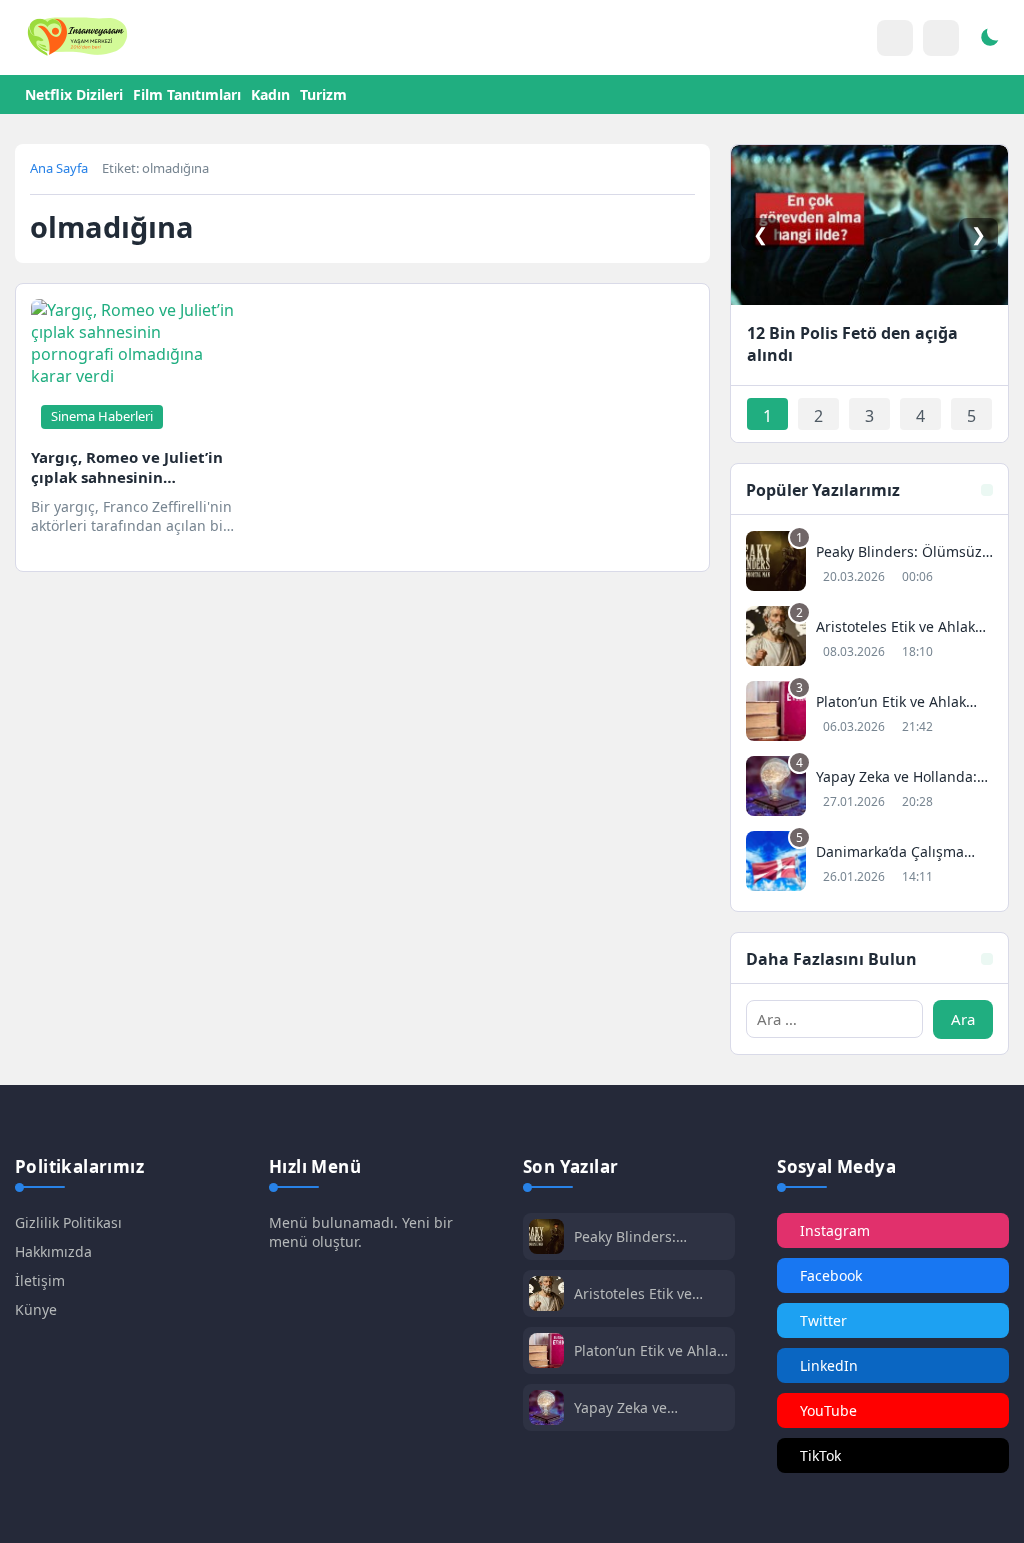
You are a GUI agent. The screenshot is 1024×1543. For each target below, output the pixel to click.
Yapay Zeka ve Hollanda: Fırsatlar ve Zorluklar (645, 1407)
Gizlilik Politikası (68, 1222)
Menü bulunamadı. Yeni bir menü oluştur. (361, 1232)
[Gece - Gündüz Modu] (989, 40)
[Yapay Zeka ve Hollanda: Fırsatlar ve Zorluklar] (869, 788)
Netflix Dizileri (74, 94)
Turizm (323, 94)
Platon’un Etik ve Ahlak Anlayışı (649, 1350)
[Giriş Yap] (895, 38)
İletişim (40, 1280)
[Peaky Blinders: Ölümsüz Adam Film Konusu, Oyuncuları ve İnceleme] (869, 563)
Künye (36, 1309)
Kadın (270, 94)
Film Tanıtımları (187, 94)
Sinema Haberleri (102, 416)
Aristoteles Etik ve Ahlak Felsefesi (633, 1293)
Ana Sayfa (59, 168)
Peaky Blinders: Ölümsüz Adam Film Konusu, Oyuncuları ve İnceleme (650, 1236)
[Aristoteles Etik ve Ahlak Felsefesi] (869, 638)
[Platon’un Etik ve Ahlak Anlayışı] (869, 713)
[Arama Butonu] (941, 38)
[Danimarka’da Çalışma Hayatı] (869, 863)
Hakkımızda (53, 1251)
